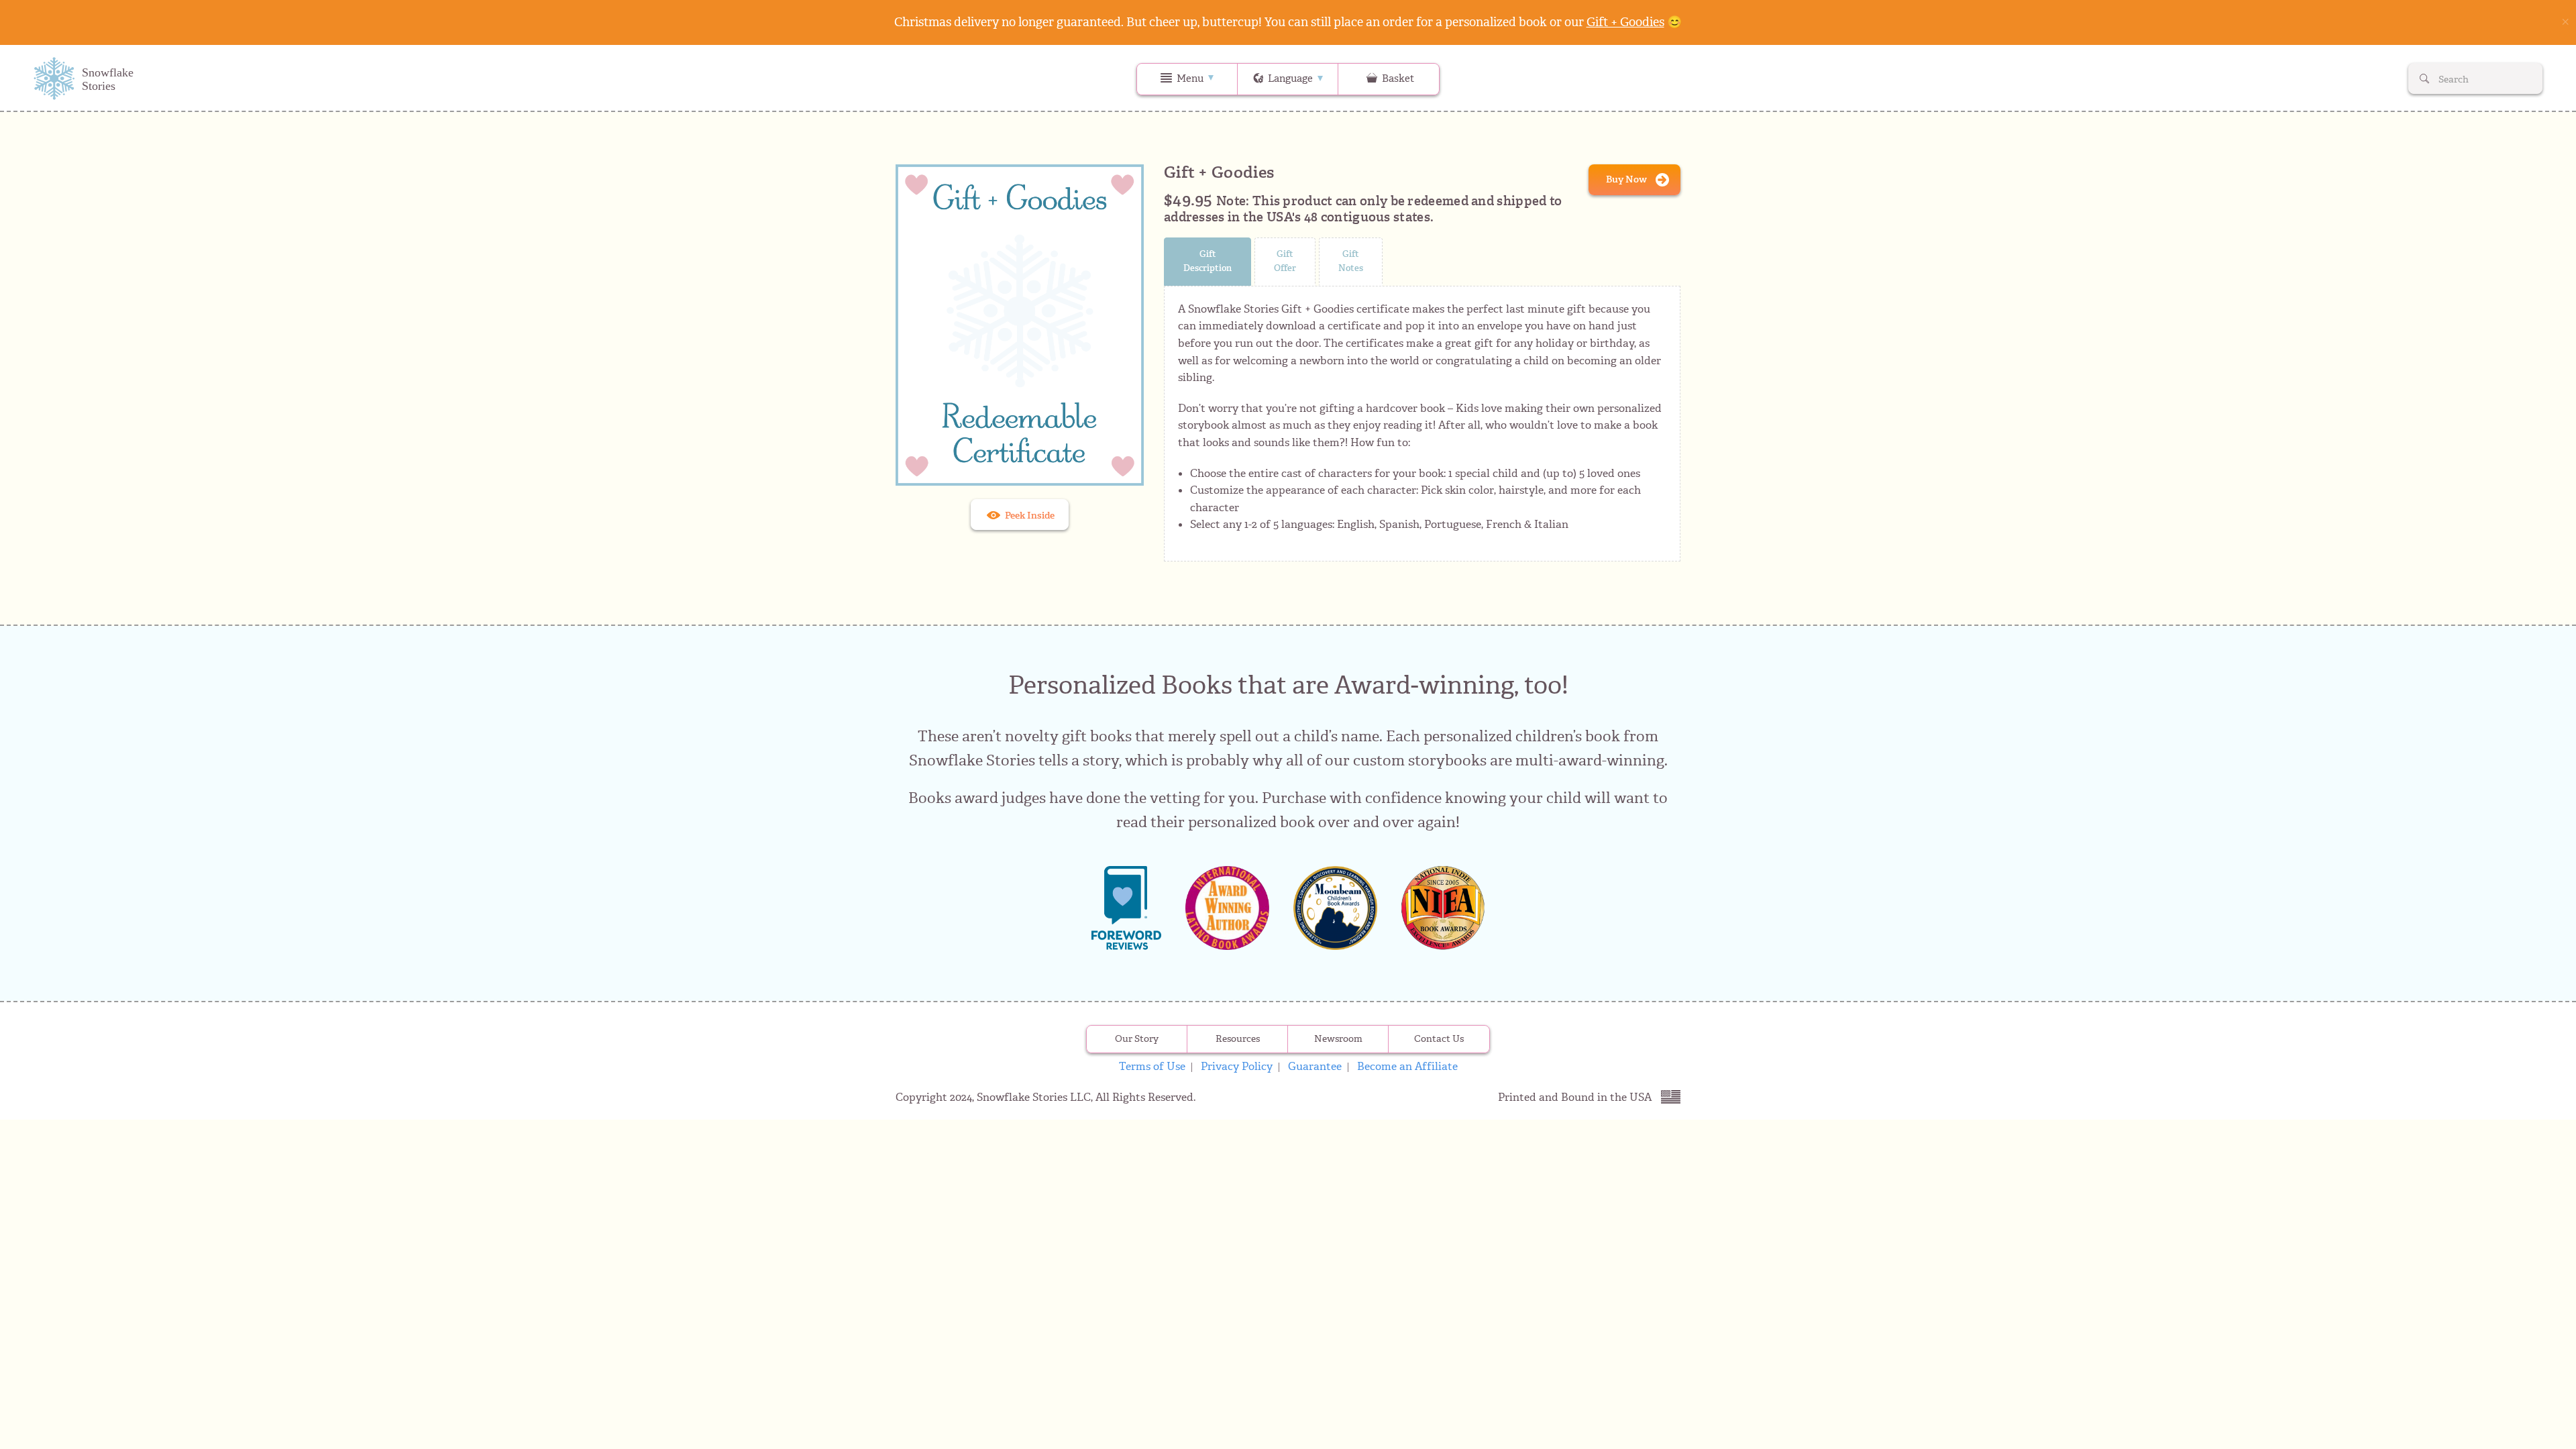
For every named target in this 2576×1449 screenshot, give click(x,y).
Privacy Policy (1237, 1066)
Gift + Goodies (1625, 22)
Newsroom (1338, 1039)
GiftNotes (1351, 261)
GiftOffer (1285, 261)
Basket (1397, 78)
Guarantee (1315, 1066)
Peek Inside (1029, 516)
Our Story (1137, 1039)
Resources (1238, 1039)
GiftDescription (1207, 261)
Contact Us (1439, 1039)
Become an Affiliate (1407, 1066)
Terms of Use (1152, 1066)
